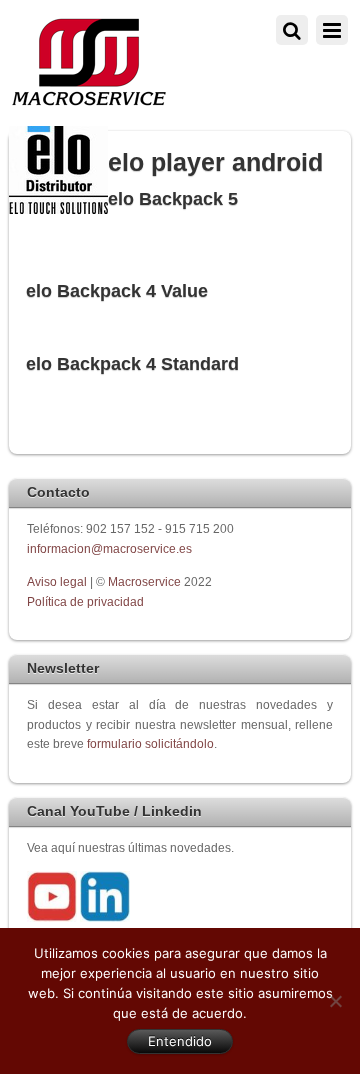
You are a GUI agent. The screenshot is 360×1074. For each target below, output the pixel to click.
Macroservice (144, 581)
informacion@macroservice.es (109, 548)
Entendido (180, 1041)
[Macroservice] (89, 100)
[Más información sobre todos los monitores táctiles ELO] (58, 209)
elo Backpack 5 (173, 199)
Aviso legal (58, 581)
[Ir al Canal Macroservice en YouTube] (52, 917)
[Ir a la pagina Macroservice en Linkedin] (105, 917)
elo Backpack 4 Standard (132, 364)
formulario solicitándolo (150, 743)
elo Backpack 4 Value (117, 291)
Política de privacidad (85, 601)
